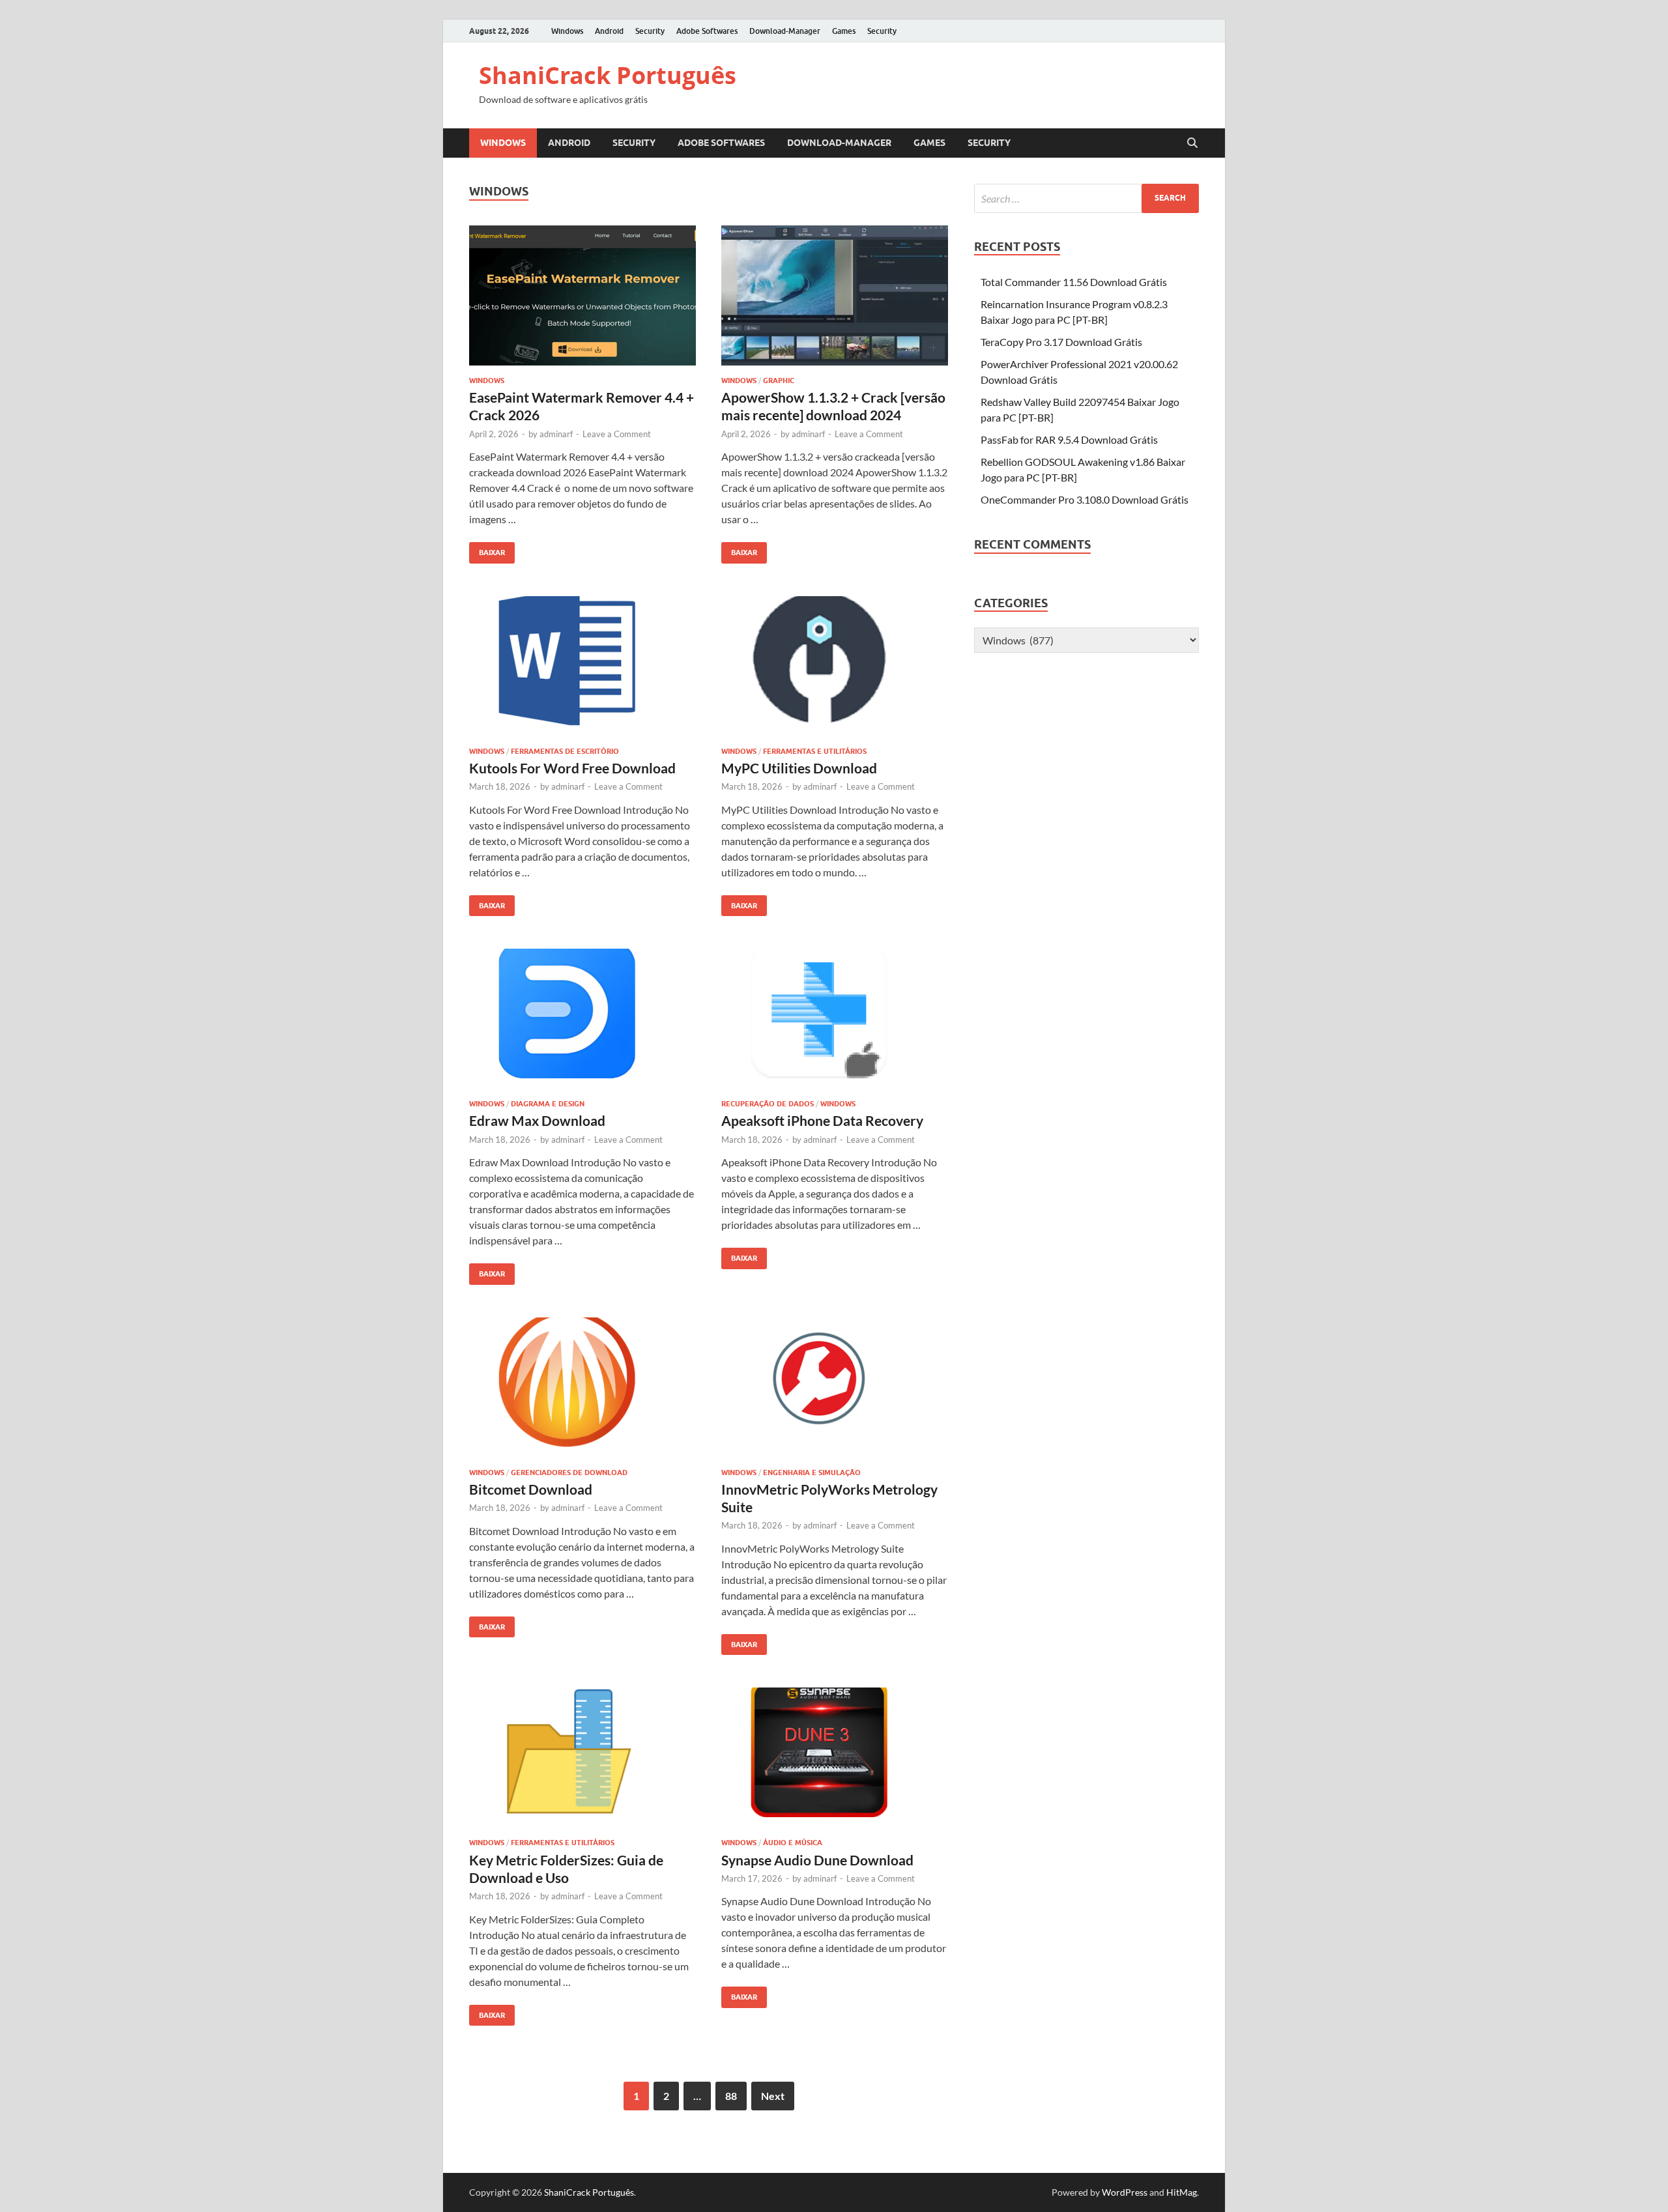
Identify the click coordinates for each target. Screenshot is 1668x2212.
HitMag (1182, 2192)
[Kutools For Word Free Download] (582, 666)
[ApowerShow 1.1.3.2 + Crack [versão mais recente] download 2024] (835, 295)
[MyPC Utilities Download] (835, 666)
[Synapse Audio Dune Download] (835, 1758)
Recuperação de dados (768, 1104)
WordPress (1125, 2192)
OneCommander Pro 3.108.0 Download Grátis (1085, 499)
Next (773, 2096)
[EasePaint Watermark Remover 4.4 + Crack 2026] (582, 295)
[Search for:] (1086, 198)
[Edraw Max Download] (582, 1019)
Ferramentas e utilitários (815, 751)
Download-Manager (785, 31)
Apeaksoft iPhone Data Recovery (822, 1120)
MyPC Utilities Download (799, 768)
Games (844, 31)
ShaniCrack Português (608, 75)
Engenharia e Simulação (812, 1472)
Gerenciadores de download (569, 1472)
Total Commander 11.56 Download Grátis (1074, 282)
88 (731, 2096)
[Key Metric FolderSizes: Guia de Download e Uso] (582, 1758)
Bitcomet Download (531, 1489)
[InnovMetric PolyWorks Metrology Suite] (835, 1387)
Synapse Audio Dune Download (817, 1860)
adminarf (556, 434)
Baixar (487, 550)
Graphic (779, 381)
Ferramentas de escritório (565, 751)
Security (650, 31)
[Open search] (1192, 143)
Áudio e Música (793, 1843)
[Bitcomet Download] (582, 1387)
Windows (567, 31)
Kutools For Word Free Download (572, 768)
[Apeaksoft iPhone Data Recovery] (835, 1019)
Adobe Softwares (707, 31)
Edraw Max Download (537, 1120)
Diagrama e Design (548, 1104)
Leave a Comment (617, 434)
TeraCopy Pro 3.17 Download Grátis (1061, 342)
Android (609, 31)
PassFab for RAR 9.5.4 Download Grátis (1069, 439)
